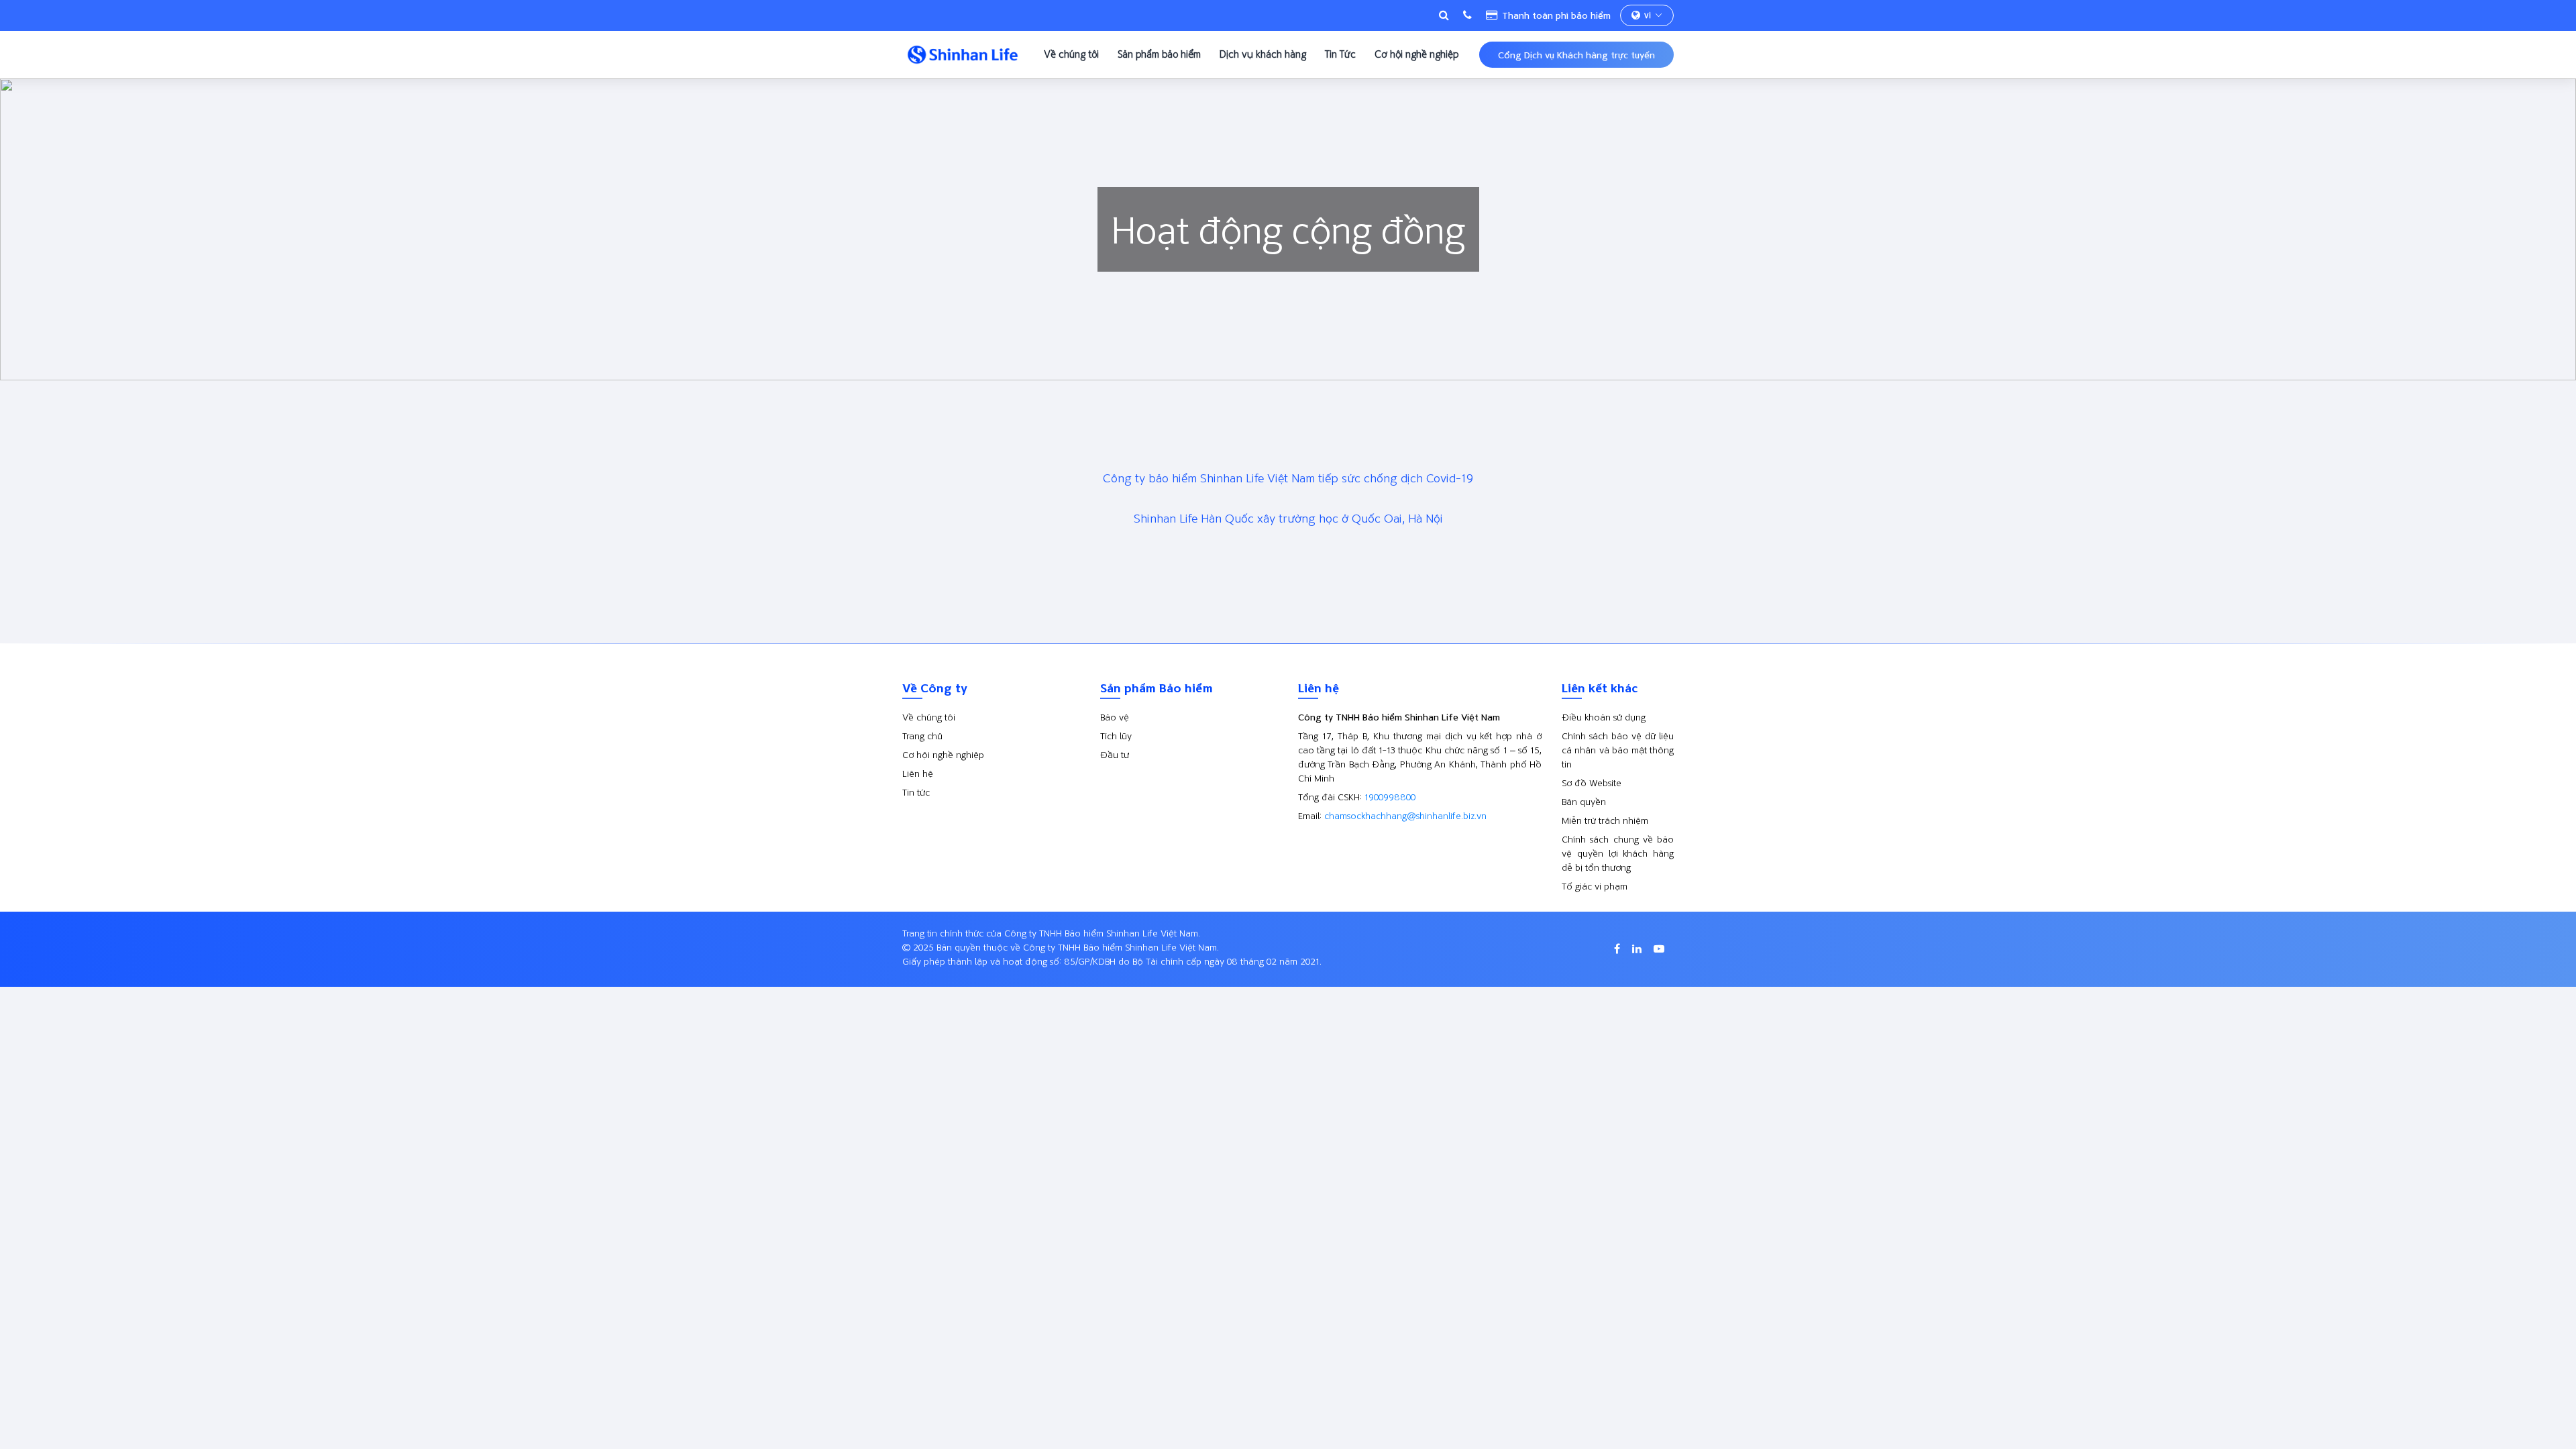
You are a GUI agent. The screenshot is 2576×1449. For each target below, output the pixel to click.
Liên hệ (918, 773)
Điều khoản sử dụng (1604, 717)
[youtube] (1659, 949)
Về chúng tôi (1071, 54)
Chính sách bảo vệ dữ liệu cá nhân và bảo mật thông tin (1618, 750)
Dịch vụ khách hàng (1263, 54)
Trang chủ (922, 736)
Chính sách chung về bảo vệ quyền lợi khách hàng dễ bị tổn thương (1618, 853)
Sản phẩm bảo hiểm (1159, 54)
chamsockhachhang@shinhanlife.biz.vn (1405, 815)
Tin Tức (1340, 54)
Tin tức (916, 792)
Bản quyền (1584, 801)
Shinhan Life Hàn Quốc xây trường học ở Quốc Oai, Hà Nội (1288, 518)
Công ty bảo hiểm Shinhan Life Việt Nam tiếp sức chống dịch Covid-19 (1288, 478)
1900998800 (1390, 797)
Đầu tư (1115, 754)
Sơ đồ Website (1592, 783)
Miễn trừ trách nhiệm (1605, 820)
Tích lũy (1116, 736)
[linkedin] (1638, 949)
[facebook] (1618, 949)
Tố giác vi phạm (1595, 886)
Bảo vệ (1115, 717)
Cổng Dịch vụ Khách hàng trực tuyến (1576, 55)
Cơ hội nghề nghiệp (1416, 54)
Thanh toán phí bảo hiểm (1555, 15)
